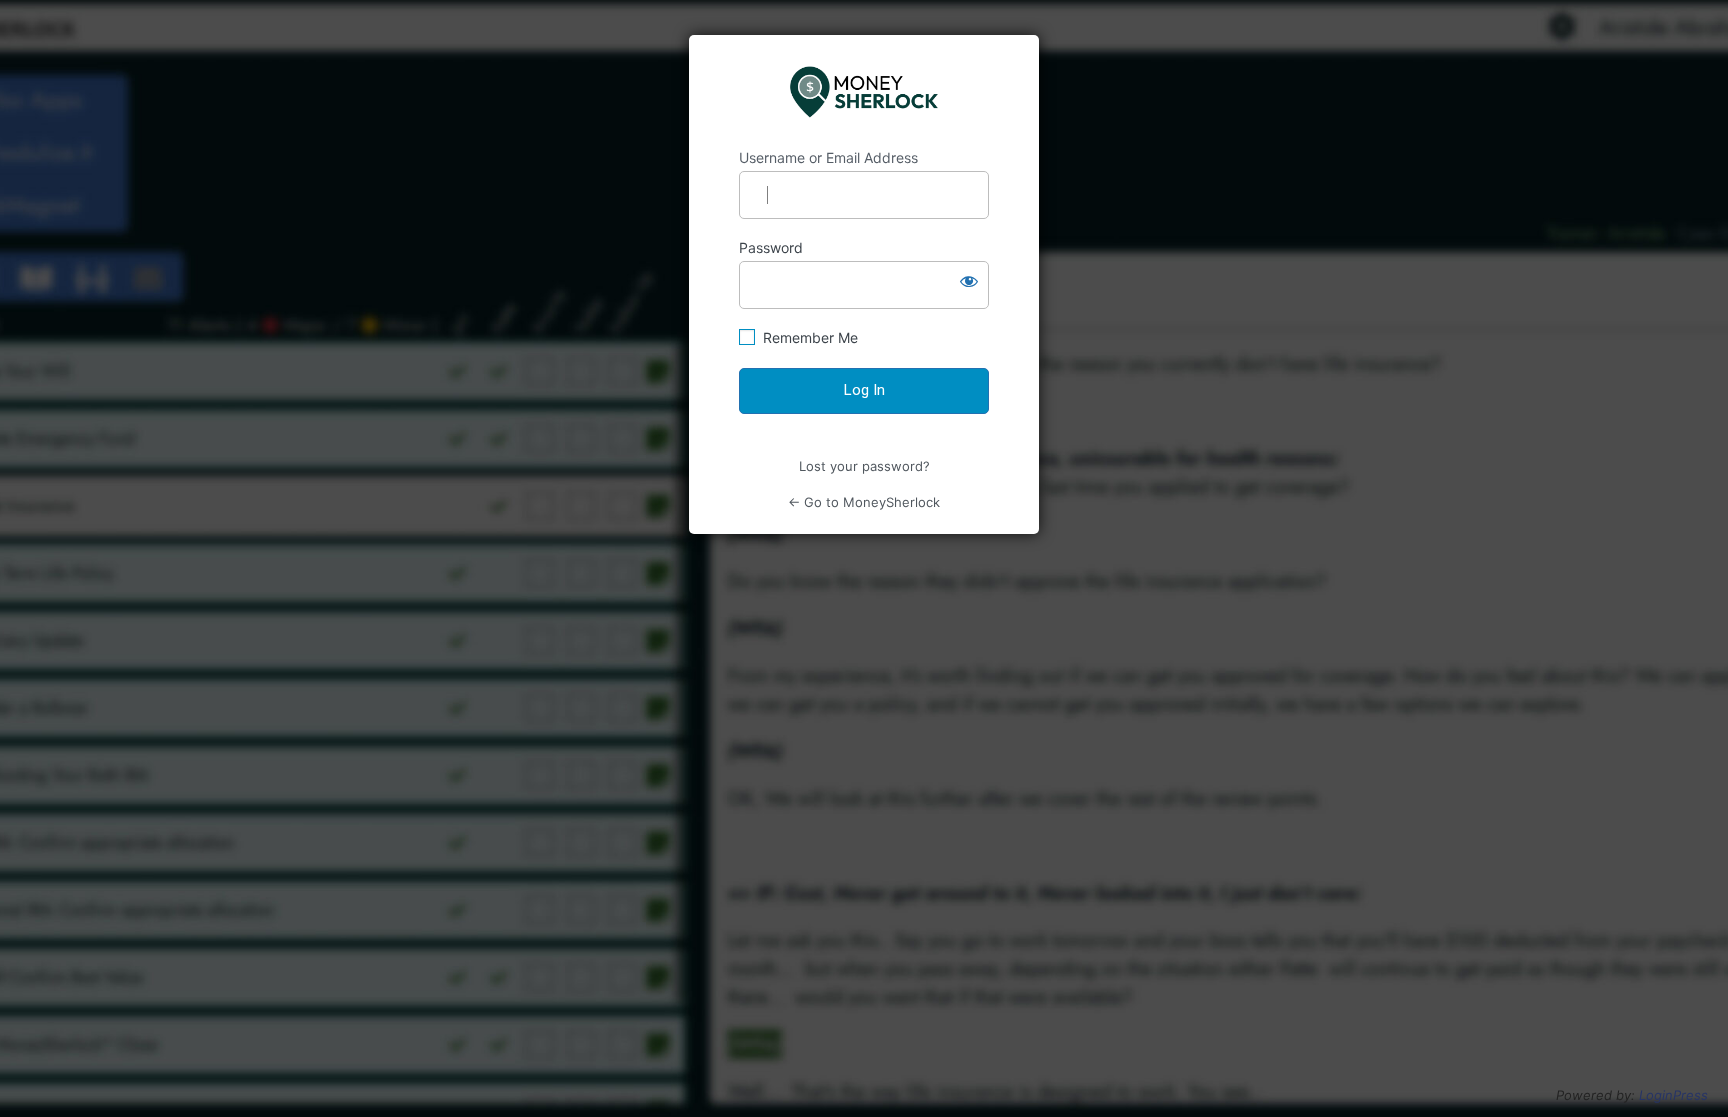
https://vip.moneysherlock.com (864, 92)
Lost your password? (864, 466)
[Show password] (969, 281)
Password (771, 247)
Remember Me (810, 337)
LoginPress (1673, 1095)
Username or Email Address (828, 157)
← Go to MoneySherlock (864, 502)
